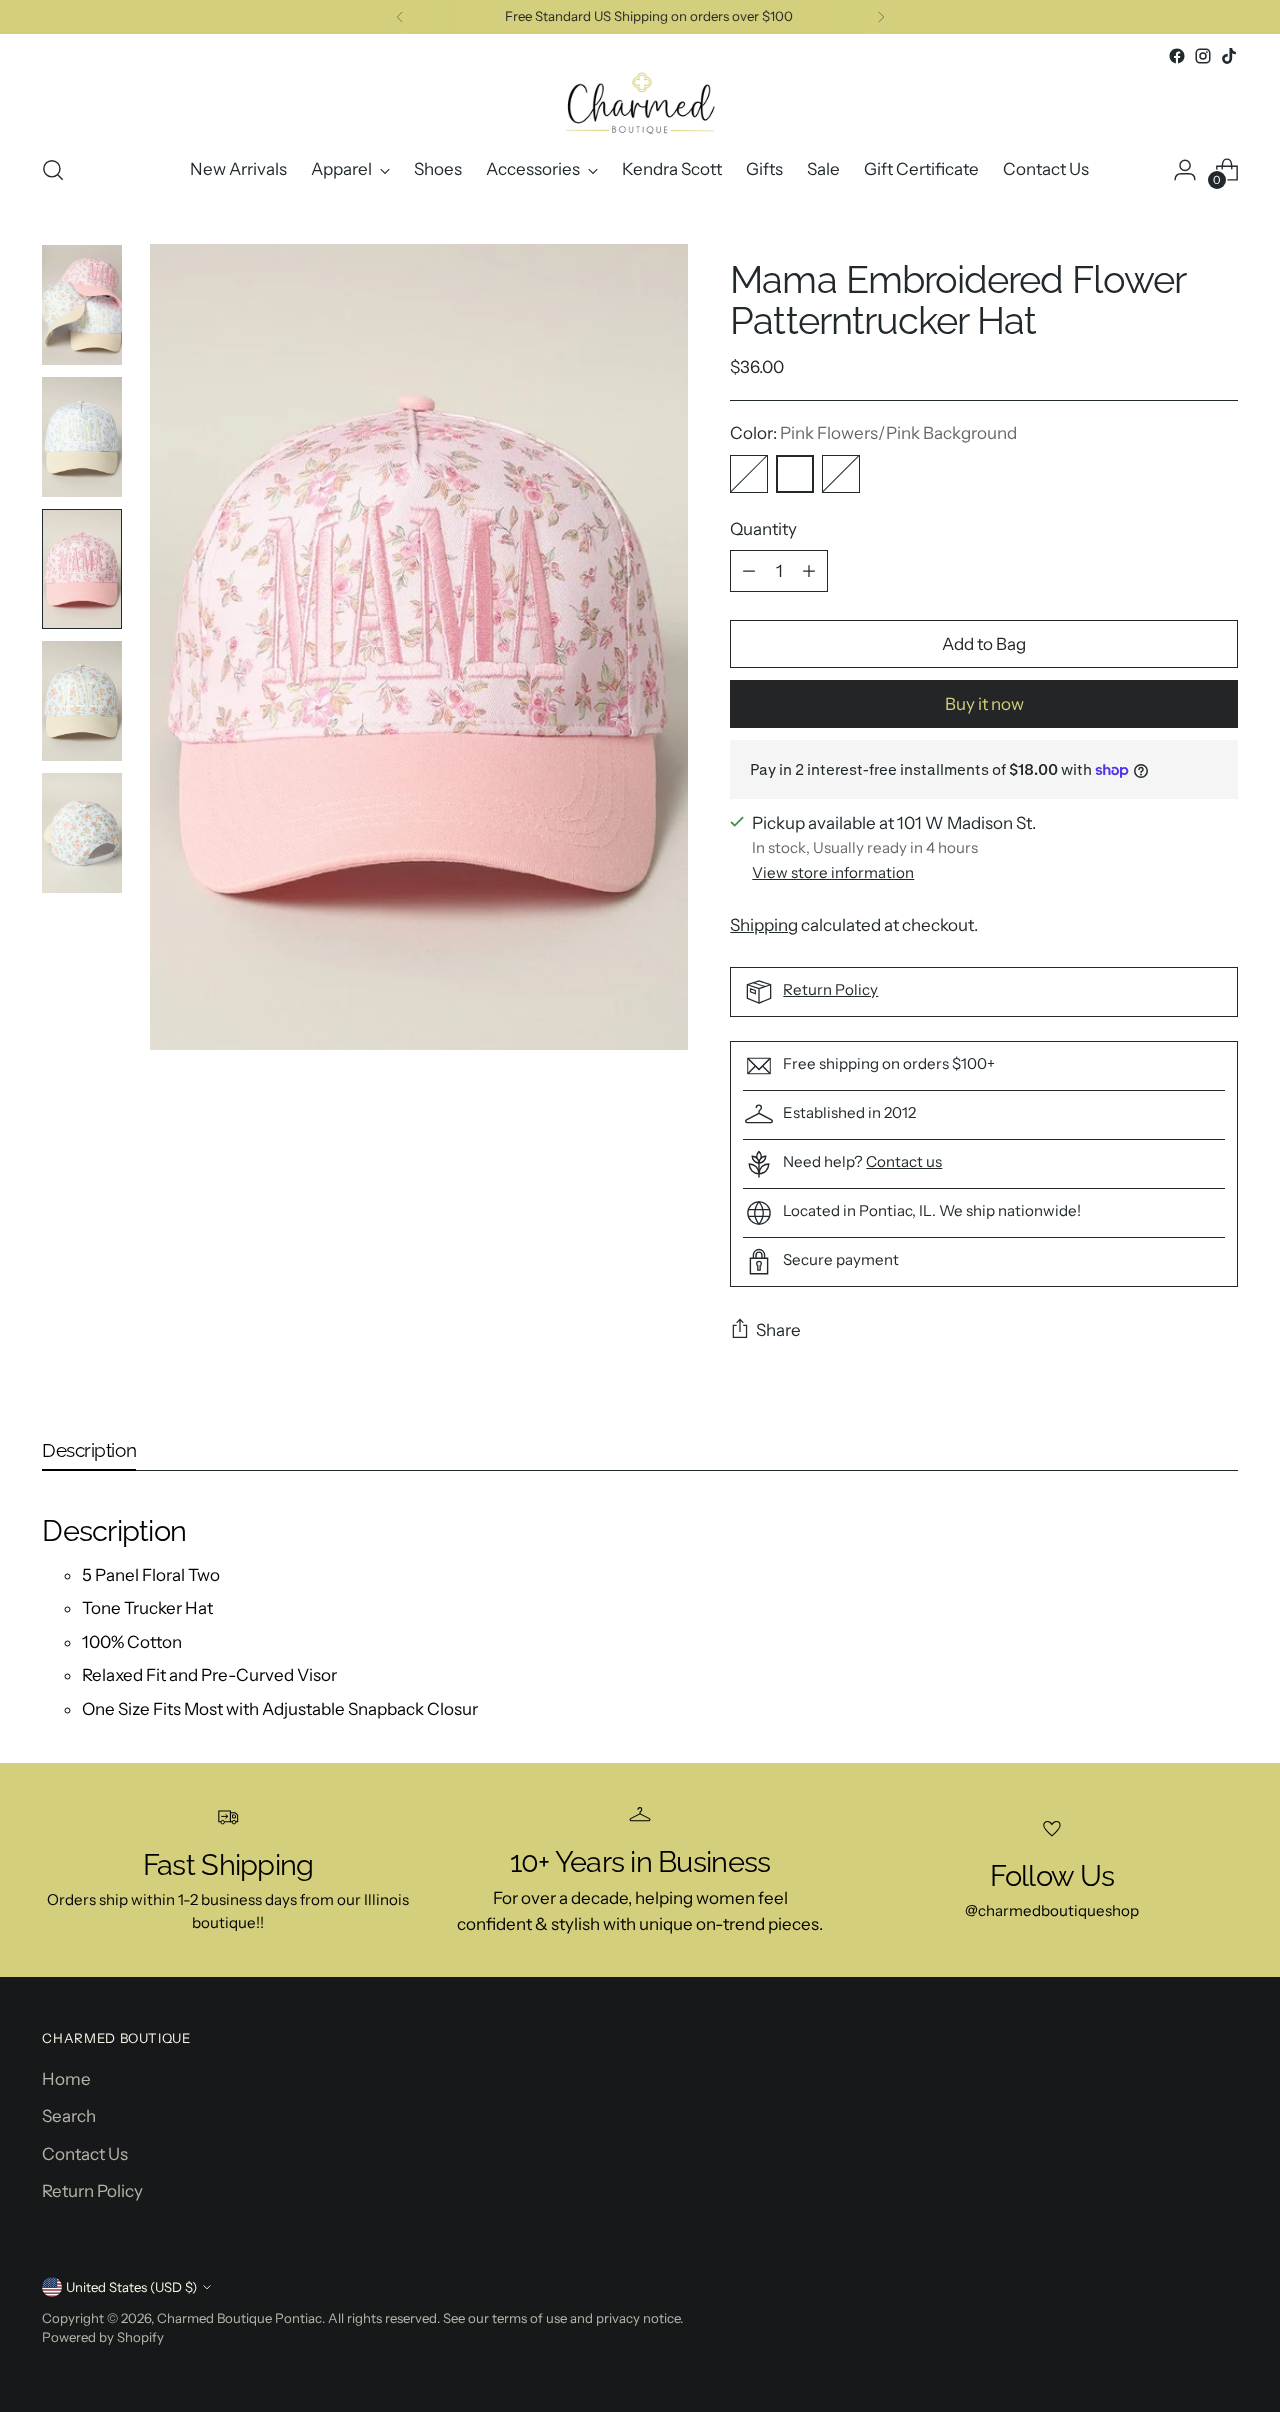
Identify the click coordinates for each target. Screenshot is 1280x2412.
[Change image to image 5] (82, 833)
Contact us (904, 1161)
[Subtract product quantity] (749, 571)
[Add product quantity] (809, 571)
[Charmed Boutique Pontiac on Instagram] (1203, 56)
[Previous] (400, 17)
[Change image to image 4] (82, 701)
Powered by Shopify (103, 2337)
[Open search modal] (53, 170)
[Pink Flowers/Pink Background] (795, 474)
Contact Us (85, 2154)
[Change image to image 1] (82, 305)
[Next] (881, 17)
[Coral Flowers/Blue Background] (841, 474)
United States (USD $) (131, 2287)
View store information (833, 872)
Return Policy (830, 989)
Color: (873, 433)
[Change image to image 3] (82, 569)
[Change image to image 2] (82, 437)
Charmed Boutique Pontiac (239, 2318)
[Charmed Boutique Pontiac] (640, 103)
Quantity (763, 529)
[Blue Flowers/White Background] (749, 474)
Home (66, 2079)
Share (778, 1330)
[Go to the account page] (1185, 170)
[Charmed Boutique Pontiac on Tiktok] (1229, 56)
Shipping (764, 925)
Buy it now (984, 704)
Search (69, 2116)
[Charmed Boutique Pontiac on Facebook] (1177, 56)
